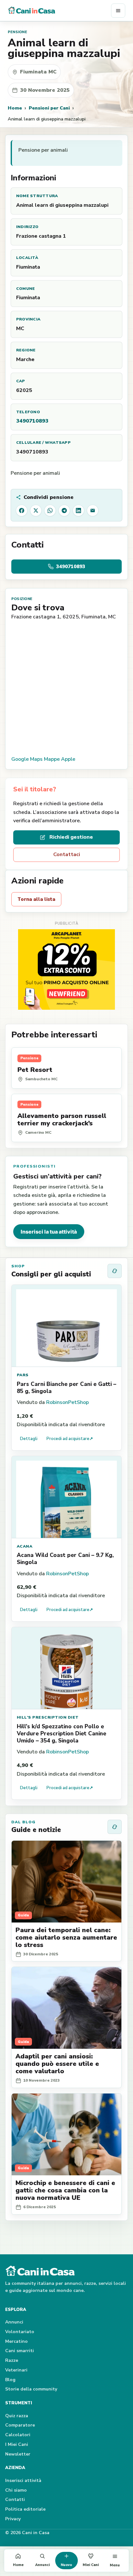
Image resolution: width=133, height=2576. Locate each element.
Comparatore (20, 2425)
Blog (10, 2380)
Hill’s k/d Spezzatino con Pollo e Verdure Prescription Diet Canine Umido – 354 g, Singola (61, 1734)
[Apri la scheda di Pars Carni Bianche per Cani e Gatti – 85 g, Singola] (66, 1326)
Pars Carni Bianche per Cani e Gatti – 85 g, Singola (66, 1388)
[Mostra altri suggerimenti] (115, 1271)
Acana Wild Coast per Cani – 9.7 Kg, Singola (65, 1559)
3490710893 (32, 421)
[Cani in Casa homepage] (59, 11)
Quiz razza (17, 2416)
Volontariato (20, 2332)
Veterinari (16, 2370)
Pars (23, 1375)
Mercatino (16, 2341)
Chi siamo (16, 2490)
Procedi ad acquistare (70, 1439)
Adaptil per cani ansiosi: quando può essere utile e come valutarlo (57, 2064)
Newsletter (18, 2454)
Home (15, 108)
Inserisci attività (23, 2481)
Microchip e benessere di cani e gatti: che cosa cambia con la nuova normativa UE (65, 2190)
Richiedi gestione (71, 837)
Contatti (15, 2500)
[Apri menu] (118, 11)
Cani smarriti (20, 2351)
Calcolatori (18, 2435)
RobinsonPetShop (67, 1402)
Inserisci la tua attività (49, 1232)
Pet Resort (35, 1070)
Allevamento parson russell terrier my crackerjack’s (62, 1120)
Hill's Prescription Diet (48, 1717)
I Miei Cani (17, 2444)
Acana (25, 1546)
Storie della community (31, 2389)
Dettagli (29, 1439)
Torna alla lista (36, 899)
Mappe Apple (60, 759)
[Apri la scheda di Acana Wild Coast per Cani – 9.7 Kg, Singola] (66, 1497)
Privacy (13, 2519)
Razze (12, 2360)
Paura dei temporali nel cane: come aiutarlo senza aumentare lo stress (66, 1937)
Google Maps (27, 759)
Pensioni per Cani (49, 108)
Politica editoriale (25, 2509)
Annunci (14, 2322)
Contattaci (67, 854)
